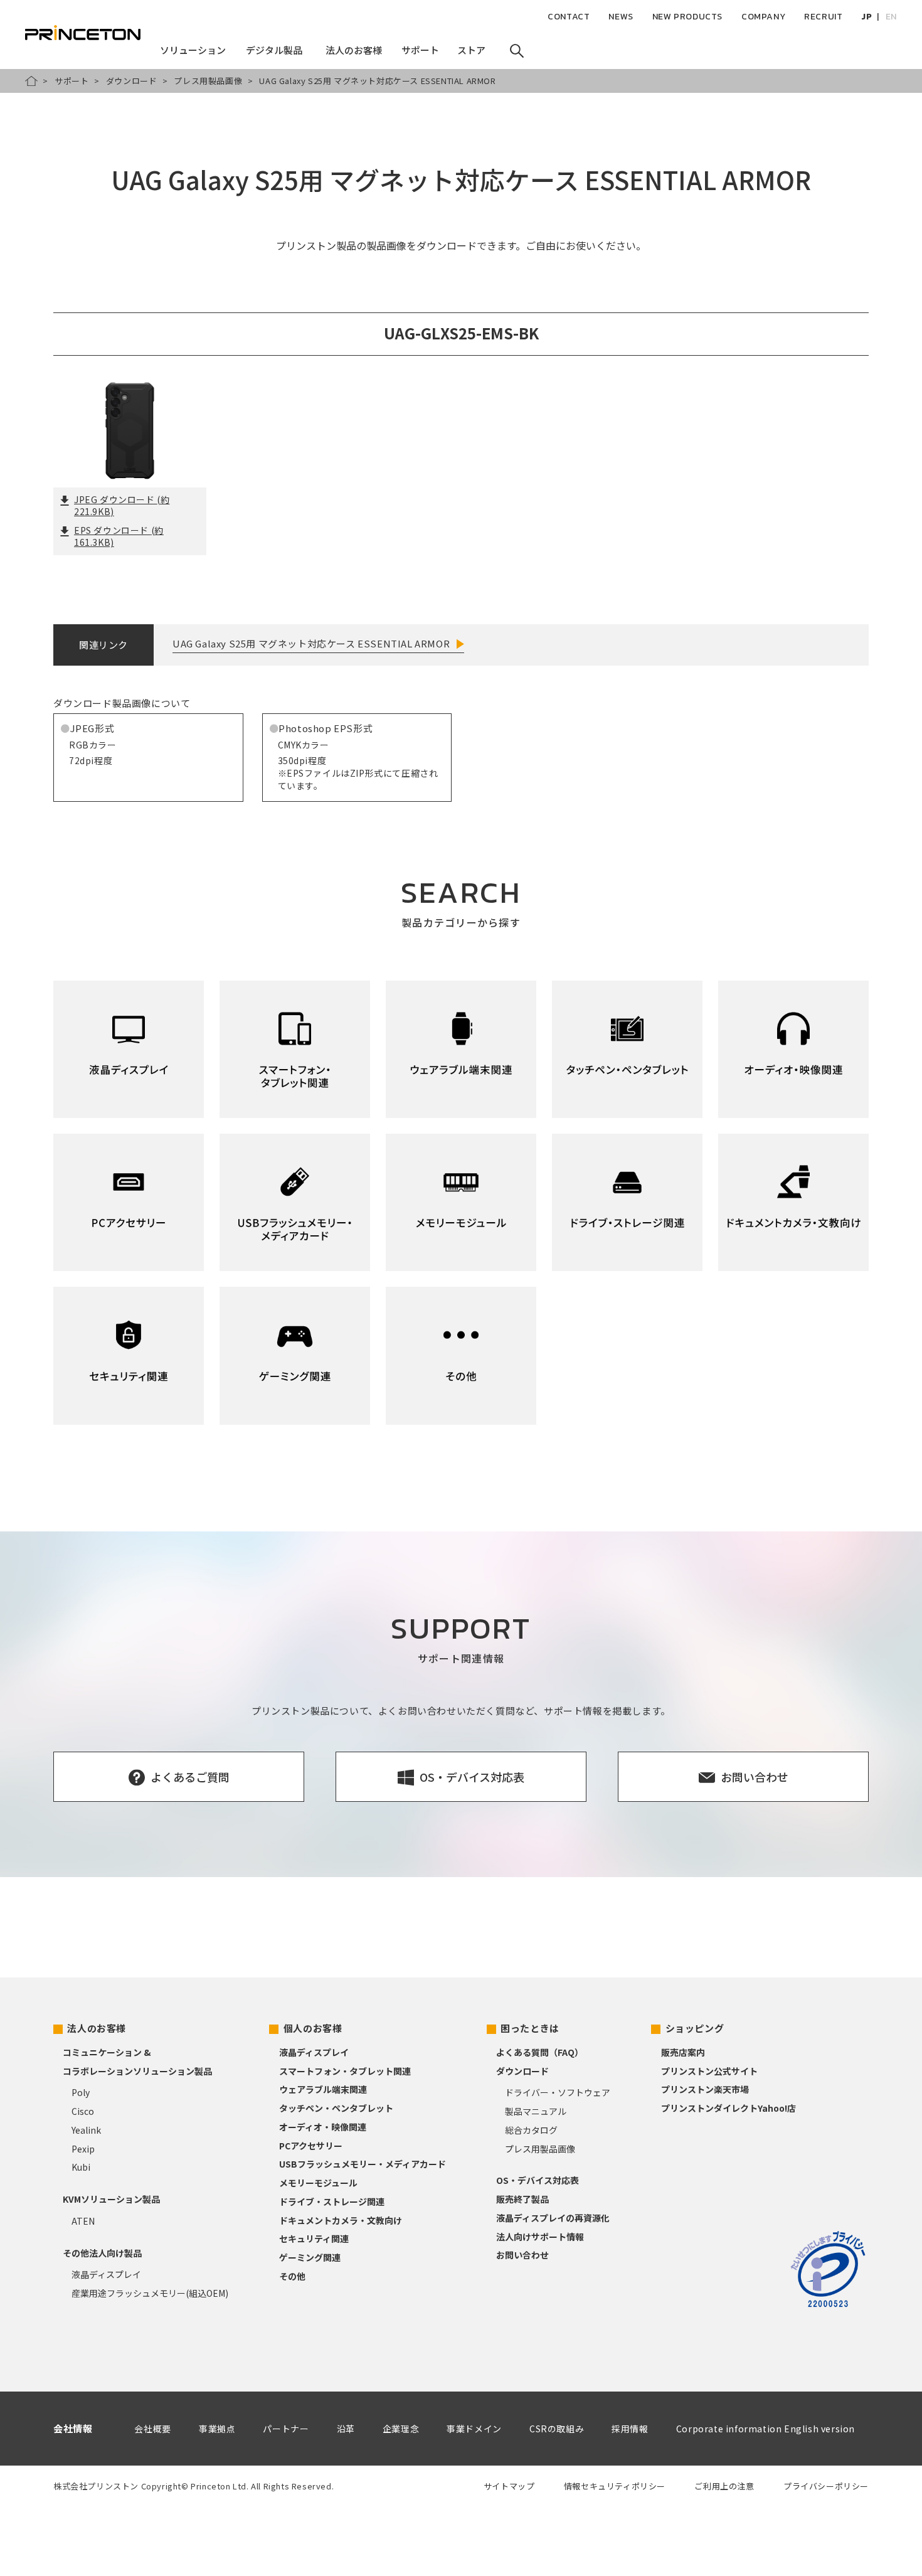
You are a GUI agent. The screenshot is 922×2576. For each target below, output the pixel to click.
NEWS (621, 17)
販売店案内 (683, 2052)
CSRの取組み (557, 2429)
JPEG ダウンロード (122, 506)
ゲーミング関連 (310, 2257)
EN (891, 17)
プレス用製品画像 (208, 81)
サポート (72, 81)
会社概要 (152, 2429)
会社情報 (73, 2428)
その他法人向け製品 (102, 2253)
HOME (31, 81)
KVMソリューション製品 (111, 2199)
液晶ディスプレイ (106, 2274)
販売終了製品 (522, 2199)
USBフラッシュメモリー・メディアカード (363, 2164)
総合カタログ (531, 2130)
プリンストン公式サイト (709, 2071)
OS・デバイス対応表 (538, 2180)
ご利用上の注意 (724, 2486)
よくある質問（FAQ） (540, 2052)
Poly (81, 2092)
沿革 (346, 2429)
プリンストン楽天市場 (705, 2089)
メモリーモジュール (318, 2183)
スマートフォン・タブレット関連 (345, 2071)
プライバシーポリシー (826, 2486)
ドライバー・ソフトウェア (558, 2092)
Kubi (81, 2167)
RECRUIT (823, 17)
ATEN (83, 2221)
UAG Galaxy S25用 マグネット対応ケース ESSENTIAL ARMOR (311, 643)
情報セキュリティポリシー (615, 2486)
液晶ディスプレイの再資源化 (553, 2218)
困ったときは (530, 2028)
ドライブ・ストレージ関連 (332, 2201)
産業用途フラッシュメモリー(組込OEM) (150, 2293)
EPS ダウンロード (119, 536)
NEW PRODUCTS (687, 17)
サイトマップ (509, 2486)
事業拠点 (217, 2429)
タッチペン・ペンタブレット (336, 2108)
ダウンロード (132, 81)
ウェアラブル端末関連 (323, 2089)
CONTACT (569, 17)
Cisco (83, 2111)
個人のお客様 (313, 2028)
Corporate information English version (766, 2429)
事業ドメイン (474, 2429)
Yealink (86, 2130)
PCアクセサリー (311, 2146)
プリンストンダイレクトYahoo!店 (729, 2108)
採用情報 (630, 2429)
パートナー (286, 2429)
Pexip (83, 2149)
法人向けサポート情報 (540, 2237)
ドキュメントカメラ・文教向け (341, 2220)
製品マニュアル (536, 2111)
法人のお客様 (97, 2028)
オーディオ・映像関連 (323, 2127)
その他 (292, 2276)
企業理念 (401, 2429)
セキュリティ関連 (314, 2238)
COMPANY (763, 17)
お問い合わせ (522, 2255)
